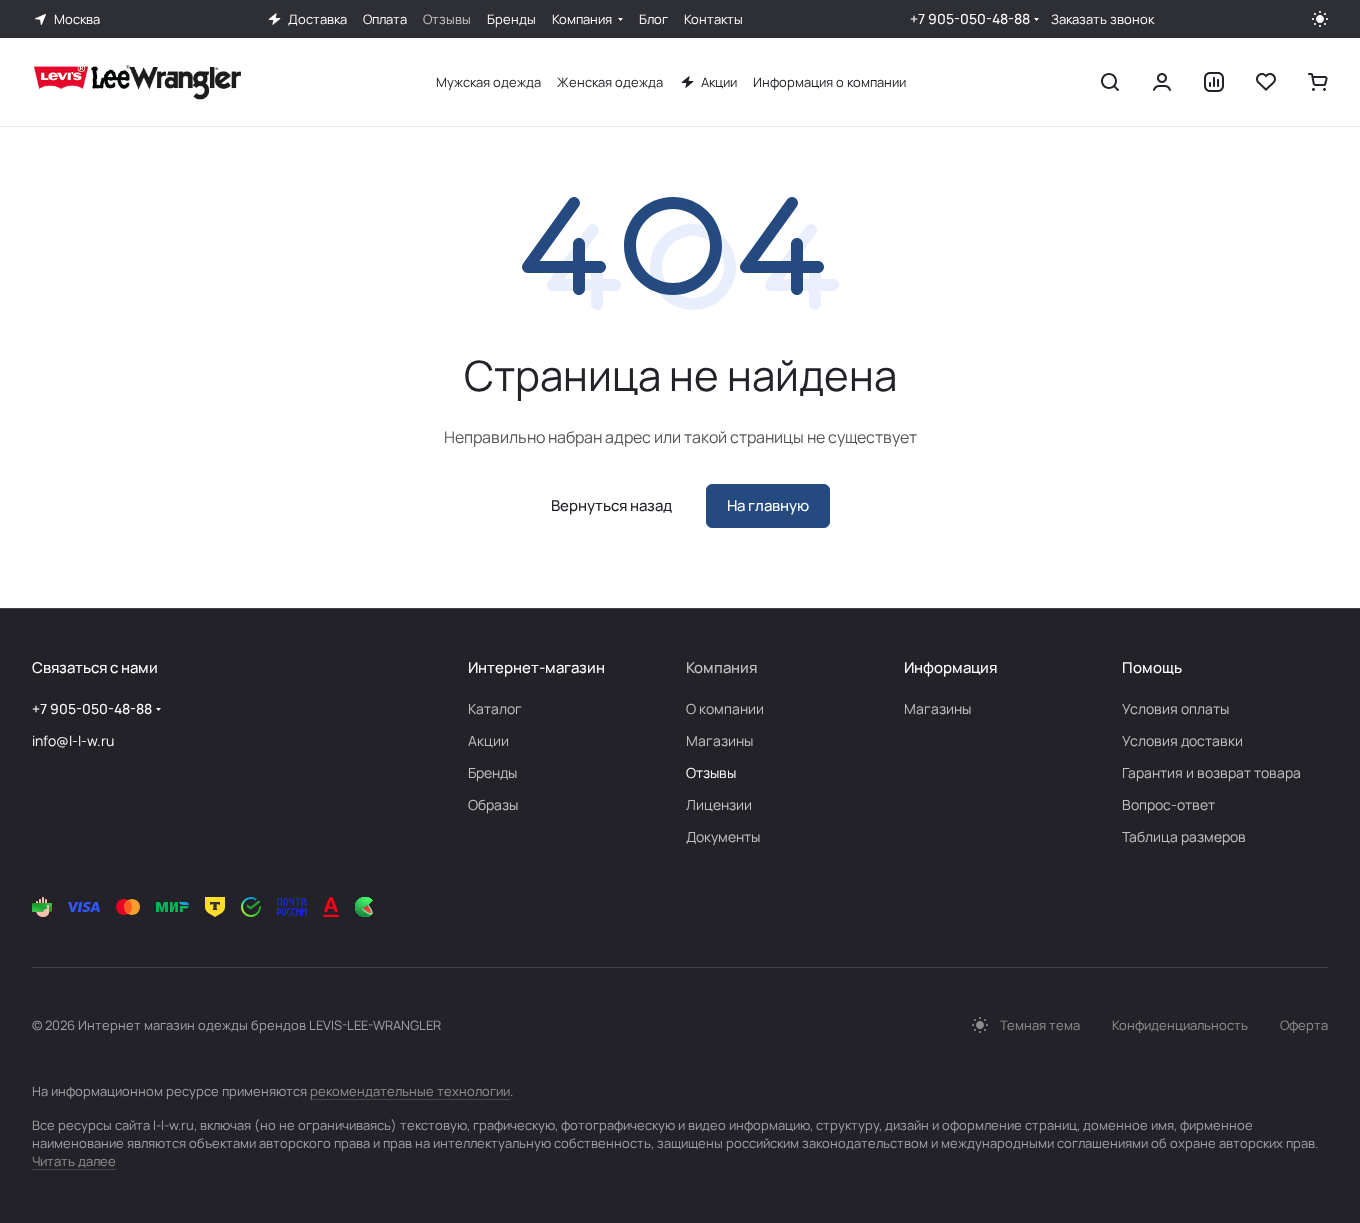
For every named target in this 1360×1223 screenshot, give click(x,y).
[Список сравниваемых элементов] (1214, 82)
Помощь (1152, 667)
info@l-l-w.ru (73, 740)
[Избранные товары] (1266, 82)
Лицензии (719, 804)
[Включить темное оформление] (1320, 19)
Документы (723, 836)
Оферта (1304, 1025)
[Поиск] (1110, 82)
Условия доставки (1182, 740)
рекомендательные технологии (410, 1091)
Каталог (495, 708)
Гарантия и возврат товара (1211, 772)
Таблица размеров (1184, 836)
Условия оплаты (1175, 708)
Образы (493, 804)
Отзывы (711, 772)
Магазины (719, 740)
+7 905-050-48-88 (970, 18)
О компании (725, 708)
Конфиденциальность (1180, 1025)
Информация (950, 667)
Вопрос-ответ (1168, 804)
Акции (488, 740)
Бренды (492, 772)
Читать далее (74, 1161)
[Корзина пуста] (1318, 82)
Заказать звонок (1102, 19)
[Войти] (1162, 82)
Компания (721, 667)
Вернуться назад (611, 505)
